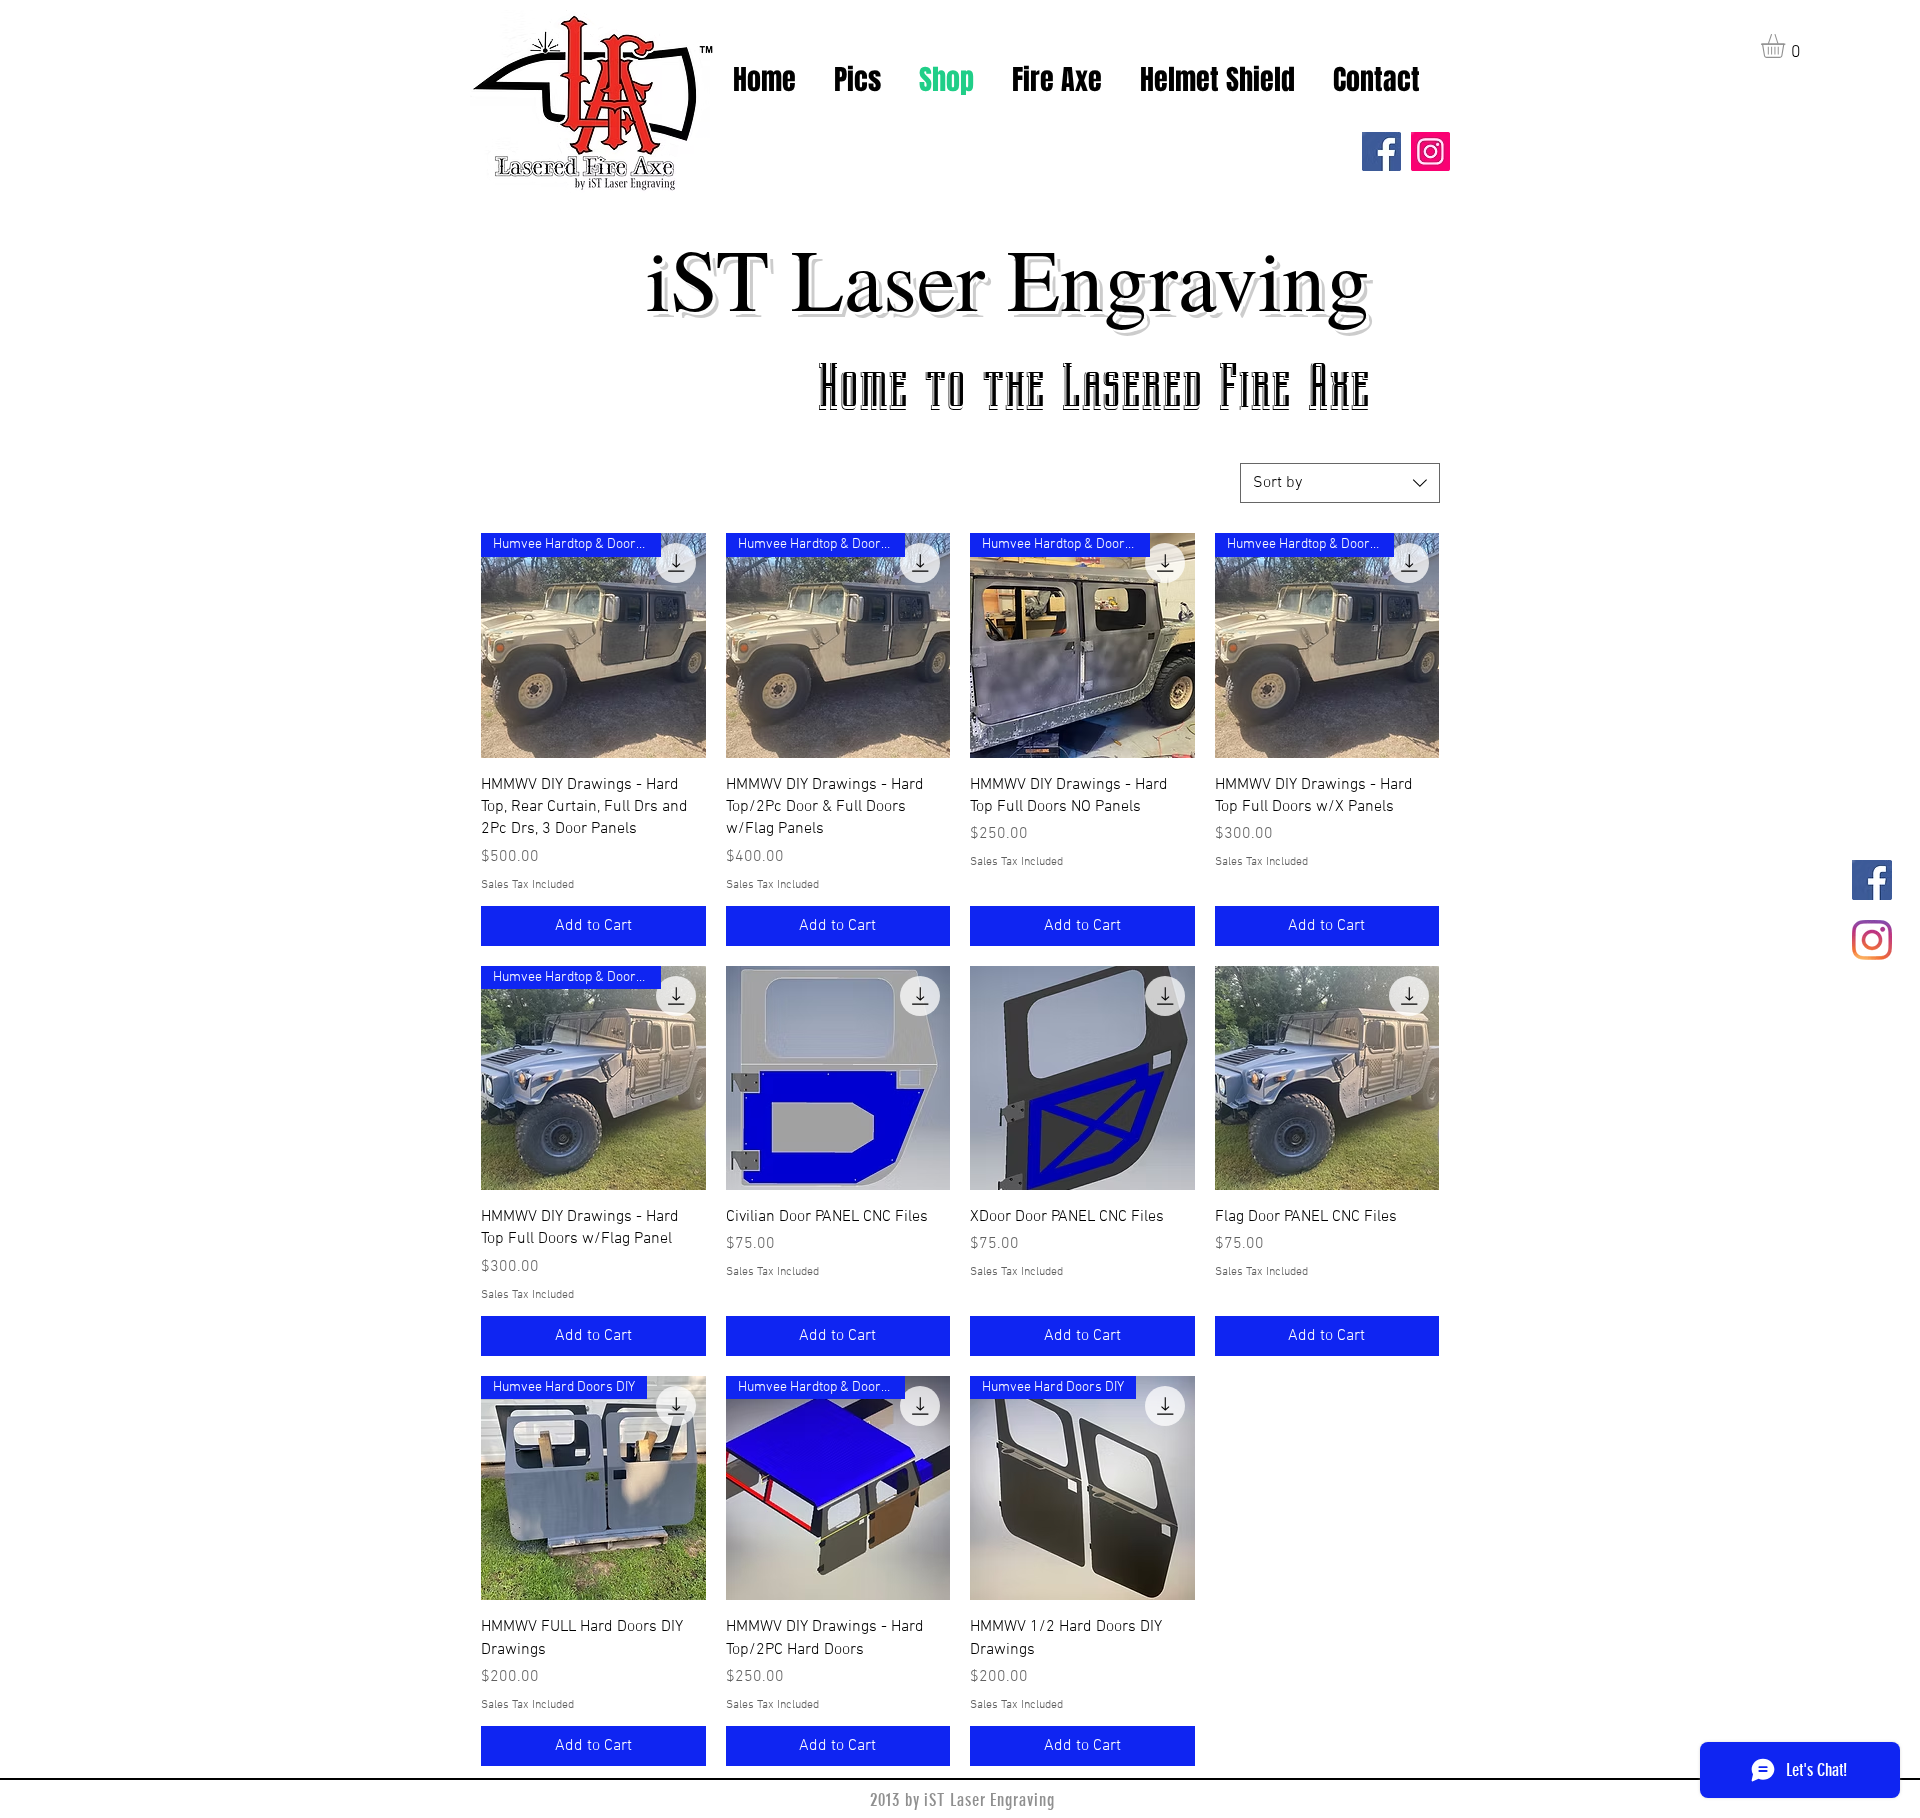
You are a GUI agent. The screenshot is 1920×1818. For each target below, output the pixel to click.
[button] (1787, 46)
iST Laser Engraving (1008, 277)
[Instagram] (1430, 151)
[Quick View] (838, 1078)
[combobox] (1340, 483)
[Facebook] (1381, 151)
